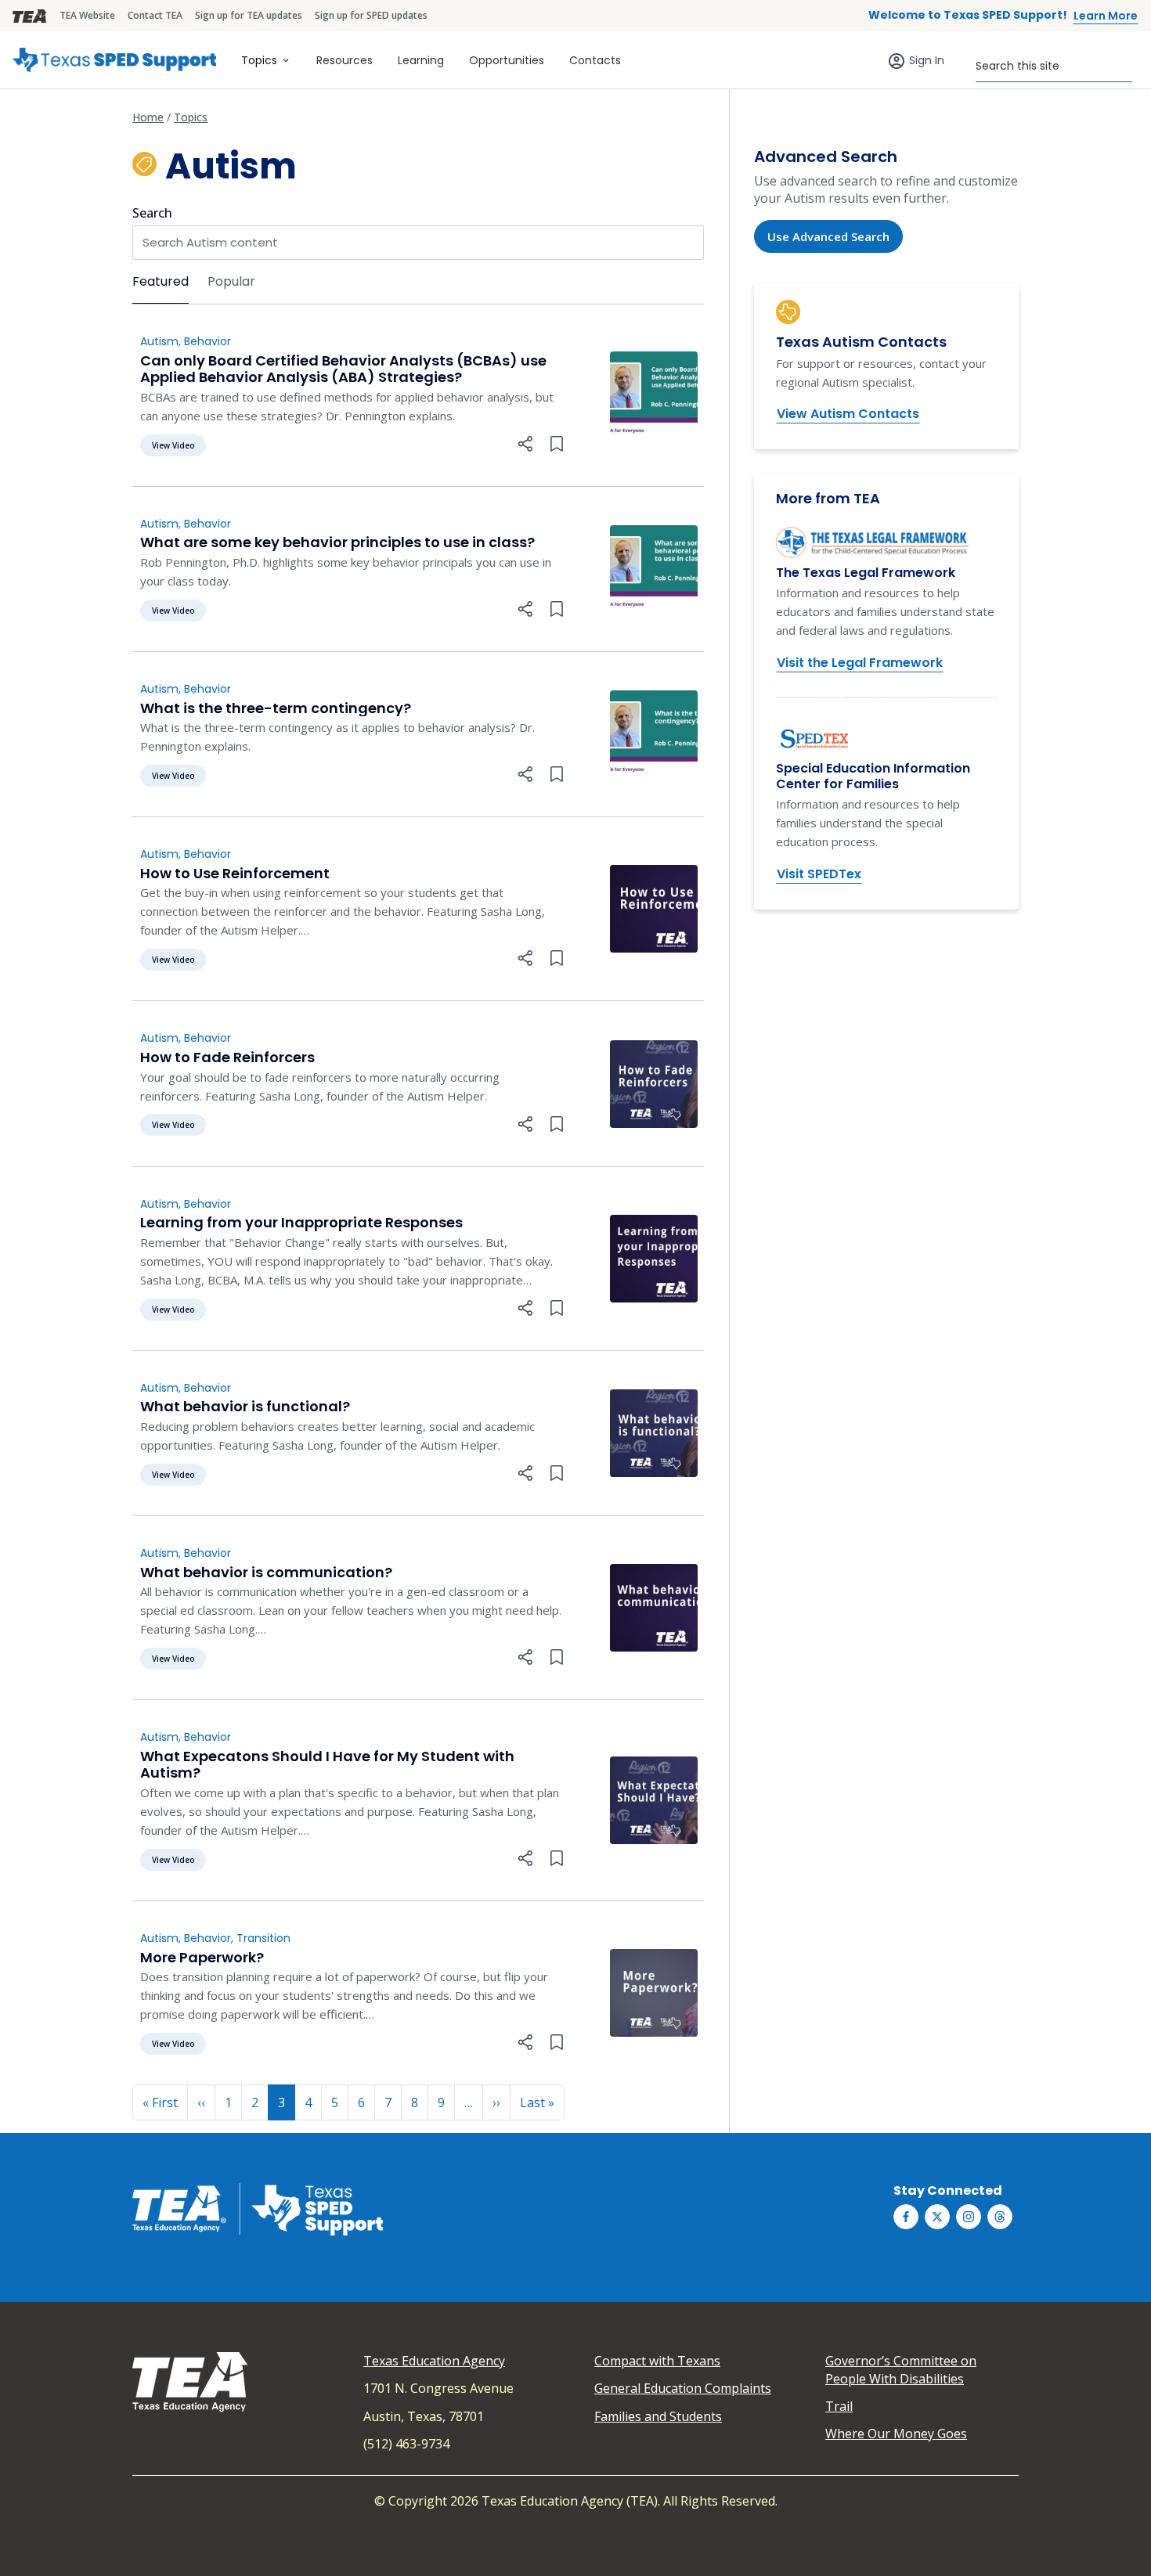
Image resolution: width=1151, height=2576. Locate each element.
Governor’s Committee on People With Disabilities (901, 2369)
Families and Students (658, 2416)
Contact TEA (155, 15)
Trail (839, 2406)
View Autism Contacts (848, 414)
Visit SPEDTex (819, 874)
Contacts (595, 60)
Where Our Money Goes (896, 2434)
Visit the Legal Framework (860, 663)
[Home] (114, 60)
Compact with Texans (657, 2361)
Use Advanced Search (828, 236)
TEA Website (87, 15)
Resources (345, 60)
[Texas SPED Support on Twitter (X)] (937, 2217)
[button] (525, 444)
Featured (161, 281)
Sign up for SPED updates (371, 15)
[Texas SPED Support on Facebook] (906, 2217)
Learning (421, 60)
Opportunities (507, 60)
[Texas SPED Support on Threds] (1000, 2217)
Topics (259, 60)
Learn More (1106, 16)
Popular (231, 281)
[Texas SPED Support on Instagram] (969, 2217)
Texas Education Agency (434, 2361)
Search (152, 213)
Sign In (927, 60)
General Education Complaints (683, 2388)
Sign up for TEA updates (249, 15)
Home (148, 117)
